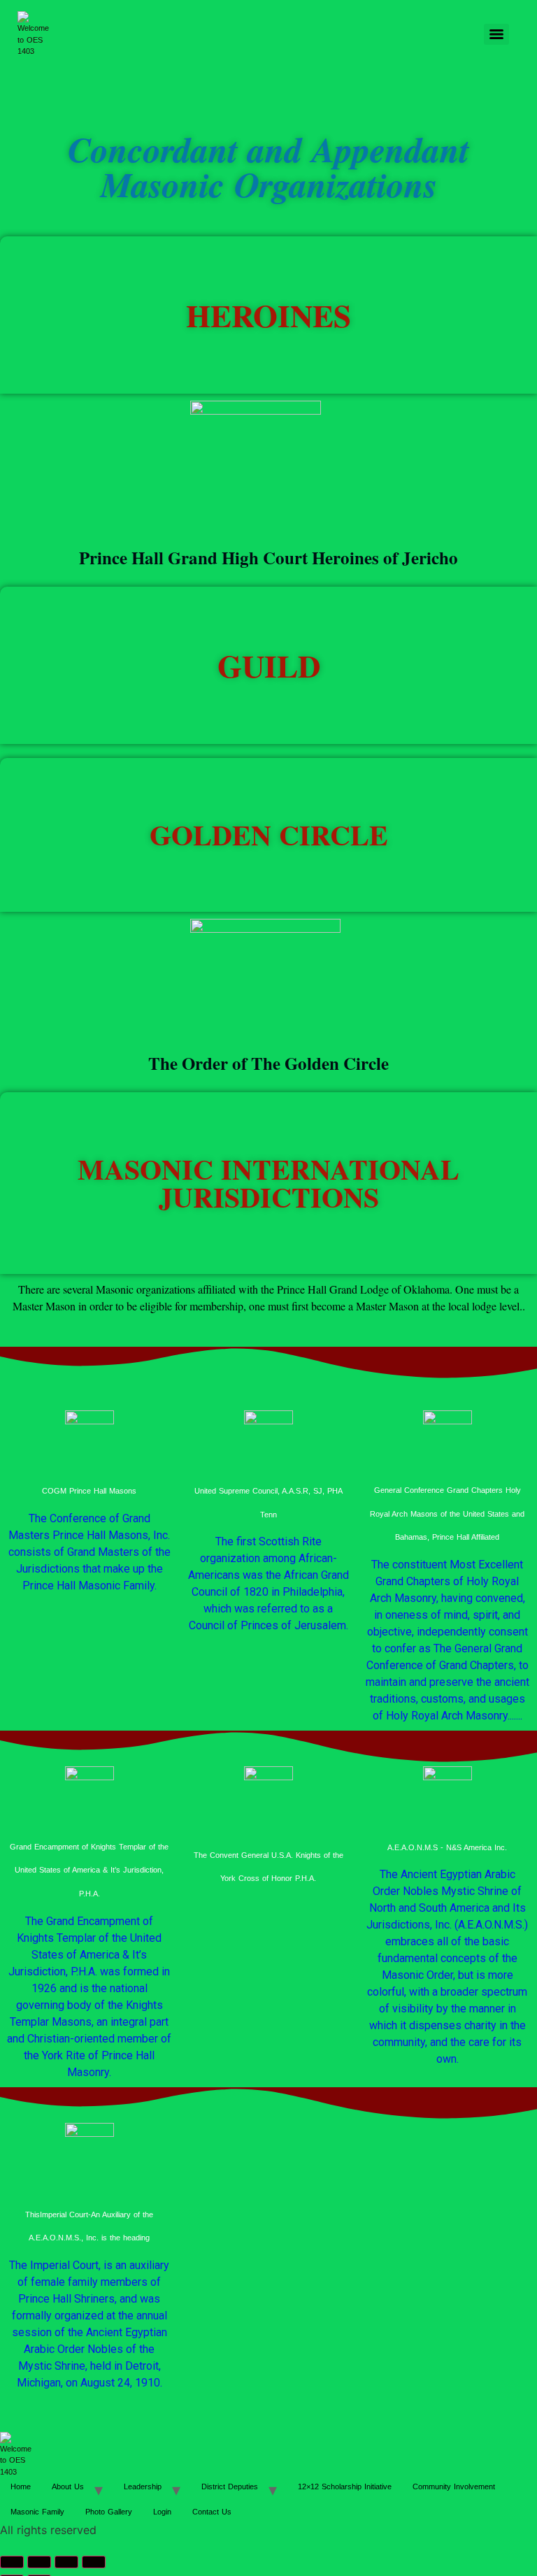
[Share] (66, 2562)
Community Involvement (454, 2486)
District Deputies (230, 2486)
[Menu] (496, 34)
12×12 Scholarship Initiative (345, 2486)
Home (21, 2486)
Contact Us (212, 2512)
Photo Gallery (109, 2512)
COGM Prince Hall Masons (89, 1491)
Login (162, 2512)
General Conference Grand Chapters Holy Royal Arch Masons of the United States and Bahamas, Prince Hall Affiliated (447, 1514)
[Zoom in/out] (12, 2562)
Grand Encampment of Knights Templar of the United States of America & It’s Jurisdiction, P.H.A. (89, 1870)
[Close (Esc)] (94, 2562)
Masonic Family (37, 2512)
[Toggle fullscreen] (39, 2562)
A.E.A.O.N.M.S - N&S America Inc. (447, 1847)
